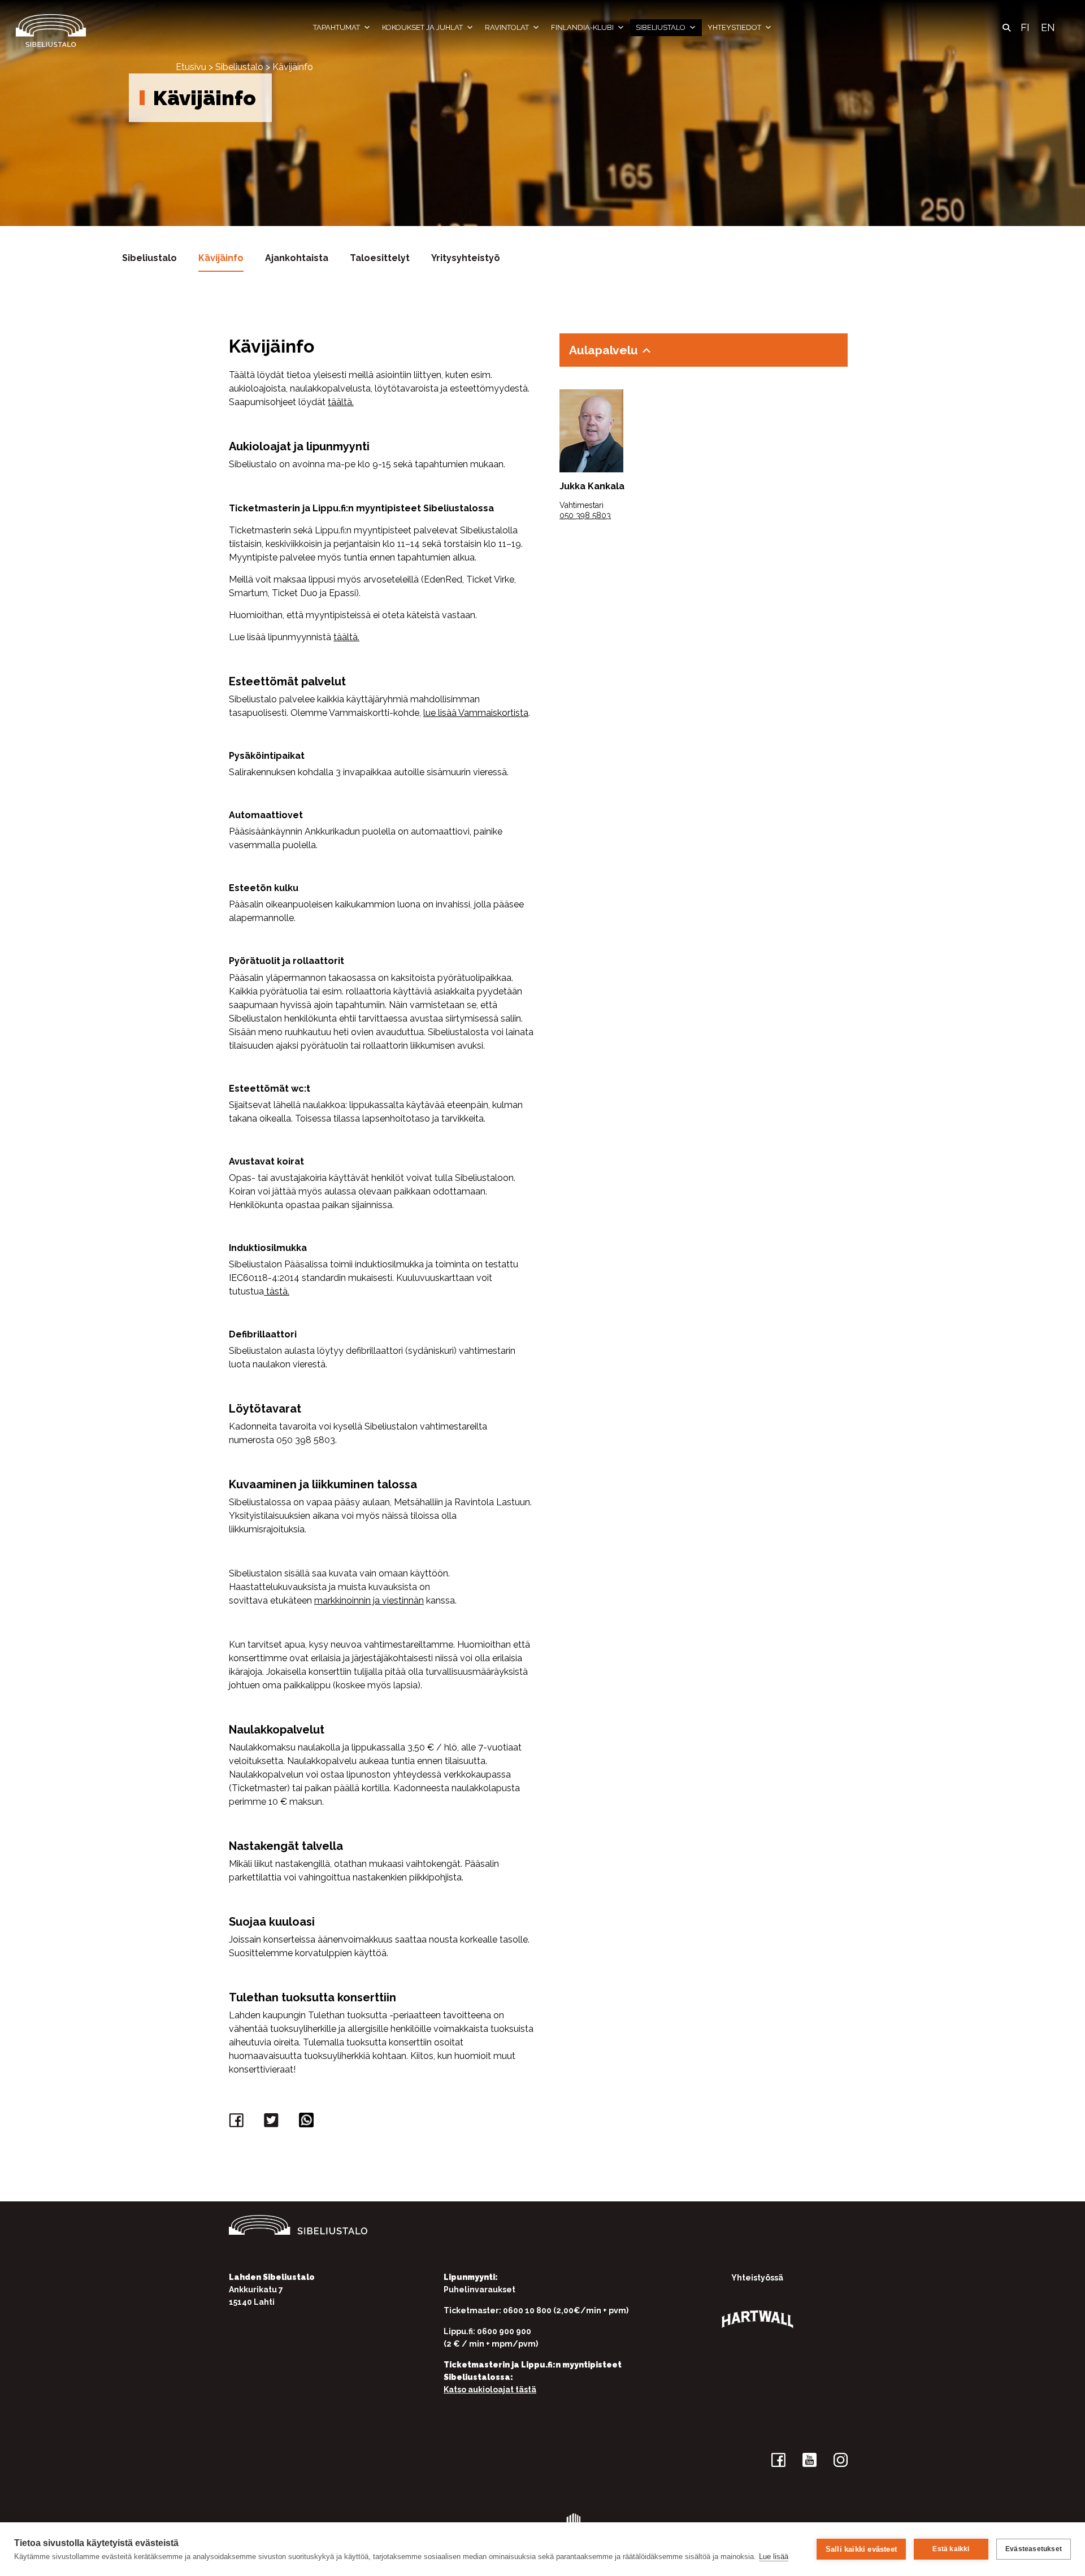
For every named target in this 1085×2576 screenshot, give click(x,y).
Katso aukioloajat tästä (490, 2390)
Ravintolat (507, 27)
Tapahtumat (337, 27)
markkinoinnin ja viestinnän (369, 1600)
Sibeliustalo (661, 27)
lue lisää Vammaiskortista (476, 713)
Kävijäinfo (221, 258)
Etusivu (191, 67)
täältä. (341, 402)
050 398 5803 (585, 515)
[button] (1006, 28)
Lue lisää (774, 2557)
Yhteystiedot (734, 27)
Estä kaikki (951, 2549)
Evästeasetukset (1034, 2549)
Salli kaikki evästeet (861, 2549)
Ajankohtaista (297, 258)
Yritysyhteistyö (466, 258)
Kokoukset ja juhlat (422, 27)
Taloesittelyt (380, 258)
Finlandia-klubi (582, 27)
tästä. (277, 1291)
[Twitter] (273, 2123)
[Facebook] (238, 2123)
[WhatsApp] (308, 2123)
